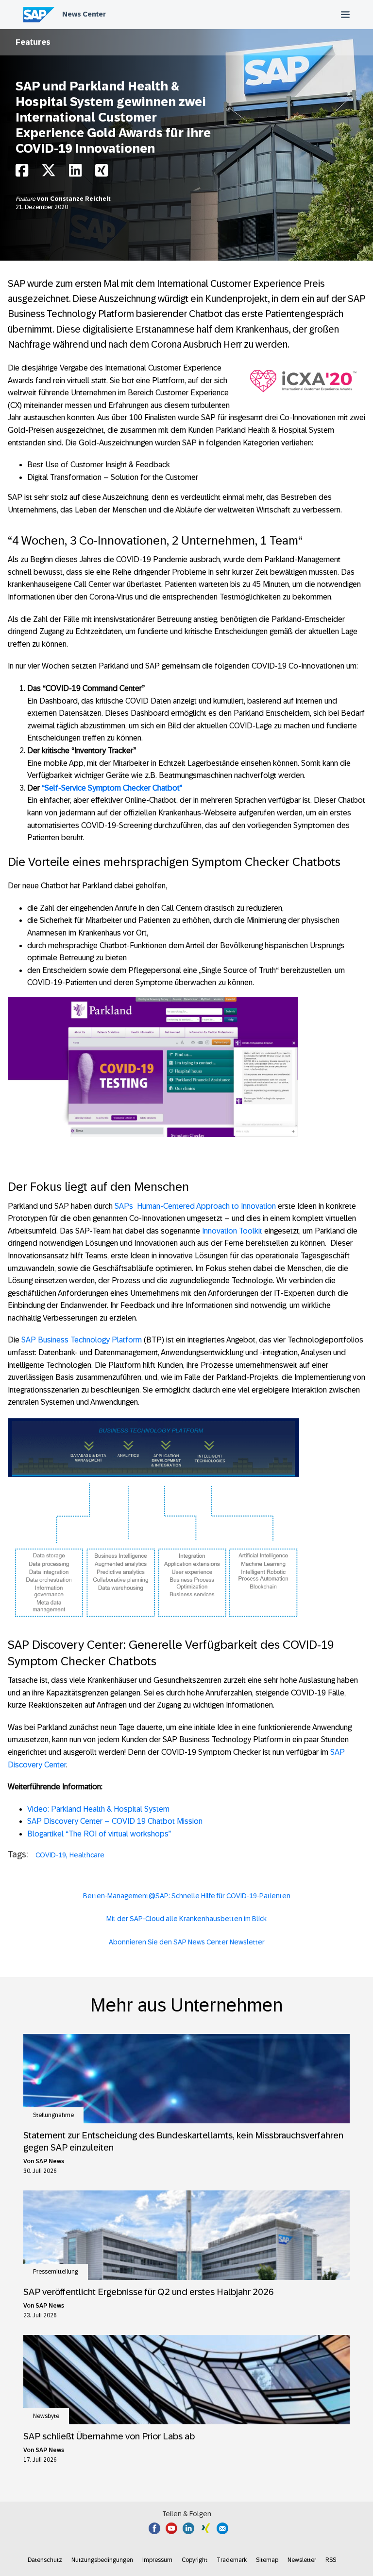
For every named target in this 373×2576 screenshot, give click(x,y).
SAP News (50, 2161)
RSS (331, 2560)
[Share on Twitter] (49, 173)
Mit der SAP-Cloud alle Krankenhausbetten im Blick (186, 1919)
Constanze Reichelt (80, 199)
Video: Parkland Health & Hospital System (98, 1809)
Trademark (232, 2560)
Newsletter (302, 2560)
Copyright (195, 2560)
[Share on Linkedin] (75, 173)
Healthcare (87, 1855)
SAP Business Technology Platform (82, 1340)
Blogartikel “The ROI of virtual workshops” (100, 1834)
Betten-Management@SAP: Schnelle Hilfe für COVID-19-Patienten (187, 1896)
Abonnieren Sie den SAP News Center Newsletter (187, 1942)
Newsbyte (46, 2416)
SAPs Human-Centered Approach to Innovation (195, 1206)
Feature (26, 199)
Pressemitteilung (56, 2272)
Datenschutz (45, 2560)
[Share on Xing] (102, 173)
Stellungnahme (53, 2115)
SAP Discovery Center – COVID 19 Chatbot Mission (115, 1821)
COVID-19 (51, 1855)
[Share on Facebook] (22, 173)
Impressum (157, 2560)
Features (33, 42)
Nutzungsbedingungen (102, 2560)
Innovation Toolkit (232, 1231)
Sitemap (267, 2560)
